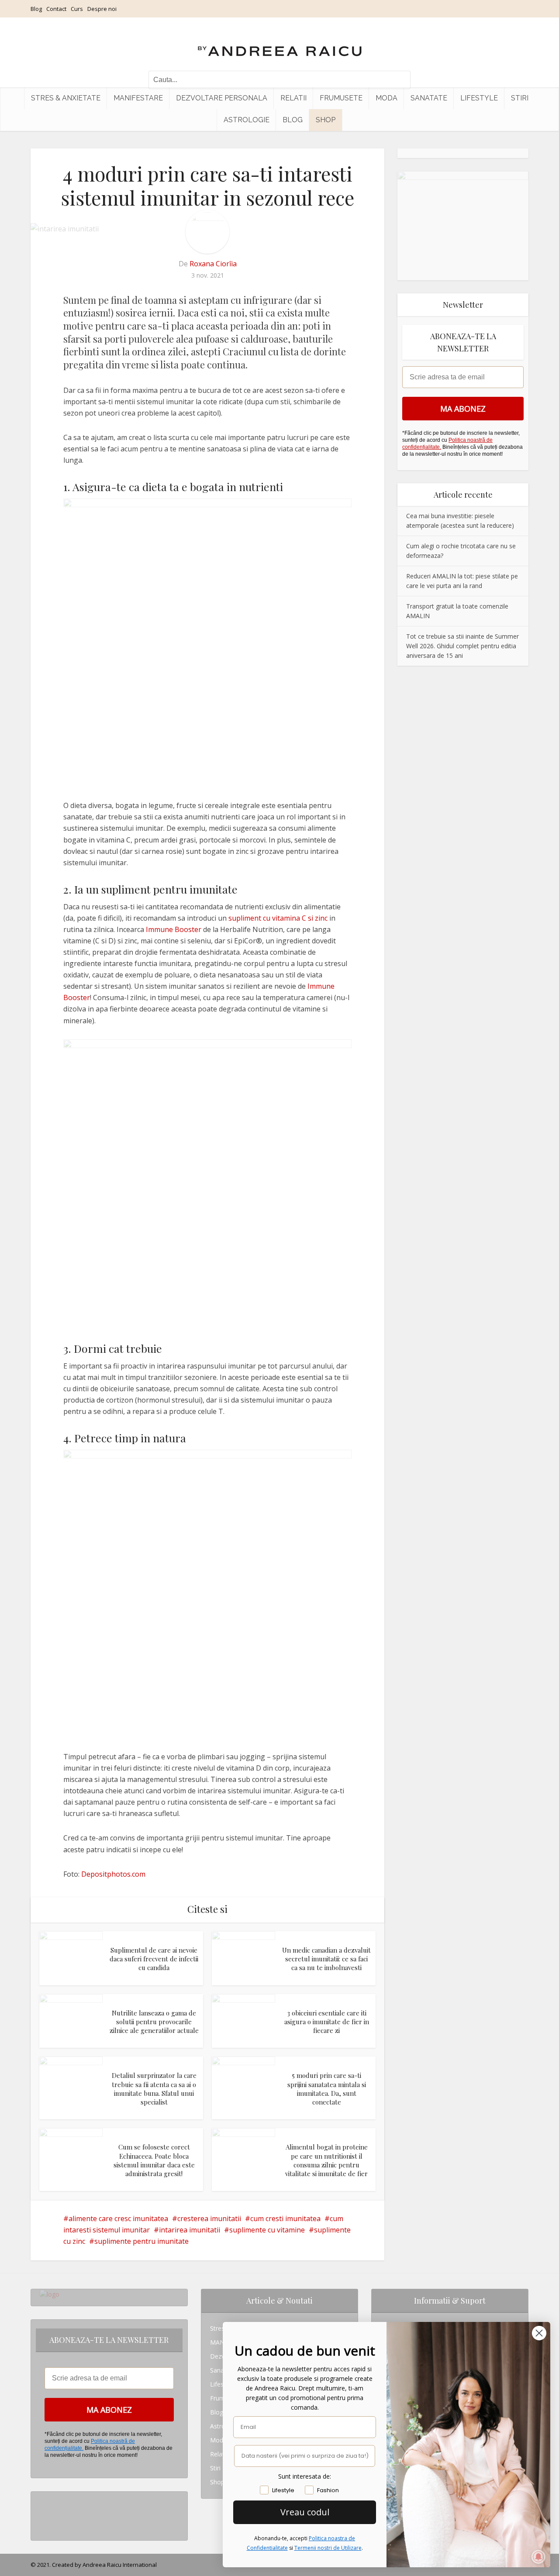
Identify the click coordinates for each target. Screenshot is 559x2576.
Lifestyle (479, 98)
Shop (326, 120)
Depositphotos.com (113, 1874)
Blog (36, 9)
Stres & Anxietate (66, 98)
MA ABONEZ (463, 409)
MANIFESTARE (138, 98)
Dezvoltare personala (222, 98)
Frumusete (341, 98)
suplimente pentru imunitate (141, 2241)
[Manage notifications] (538, 2557)
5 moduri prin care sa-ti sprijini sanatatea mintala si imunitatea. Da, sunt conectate (327, 2089)
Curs (77, 9)
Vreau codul (305, 2512)
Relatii (293, 98)
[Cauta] (400, 80)
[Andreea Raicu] (280, 44)
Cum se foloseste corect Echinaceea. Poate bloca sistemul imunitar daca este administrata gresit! (154, 2160)
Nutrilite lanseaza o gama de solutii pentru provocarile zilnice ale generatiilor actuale (154, 2022)
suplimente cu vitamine (267, 2230)
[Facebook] (42, 2512)
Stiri (520, 98)
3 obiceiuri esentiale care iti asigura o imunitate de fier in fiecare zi (327, 2022)
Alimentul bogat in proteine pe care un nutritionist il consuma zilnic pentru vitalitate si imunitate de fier (326, 2160)
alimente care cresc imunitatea (118, 2218)
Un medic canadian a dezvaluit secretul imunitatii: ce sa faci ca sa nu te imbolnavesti (326, 1959)
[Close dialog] (539, 2333)
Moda (386, 98)
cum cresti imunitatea (285, 2218)
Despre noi (102, 9)
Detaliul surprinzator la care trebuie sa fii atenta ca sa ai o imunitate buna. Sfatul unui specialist (154, 2089)
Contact (56, 9)
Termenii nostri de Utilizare (328, 2548)
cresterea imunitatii (209, 2218)
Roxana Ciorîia (213, 264)
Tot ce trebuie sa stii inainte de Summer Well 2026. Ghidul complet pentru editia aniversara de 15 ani (462, 646)
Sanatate (429, 98)
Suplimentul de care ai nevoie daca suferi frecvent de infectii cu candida (154, 1959)
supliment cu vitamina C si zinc (278, 918)
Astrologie (247, 120)
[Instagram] (42, 2499)
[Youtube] (42, 2526)
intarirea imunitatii (190, 2230)
